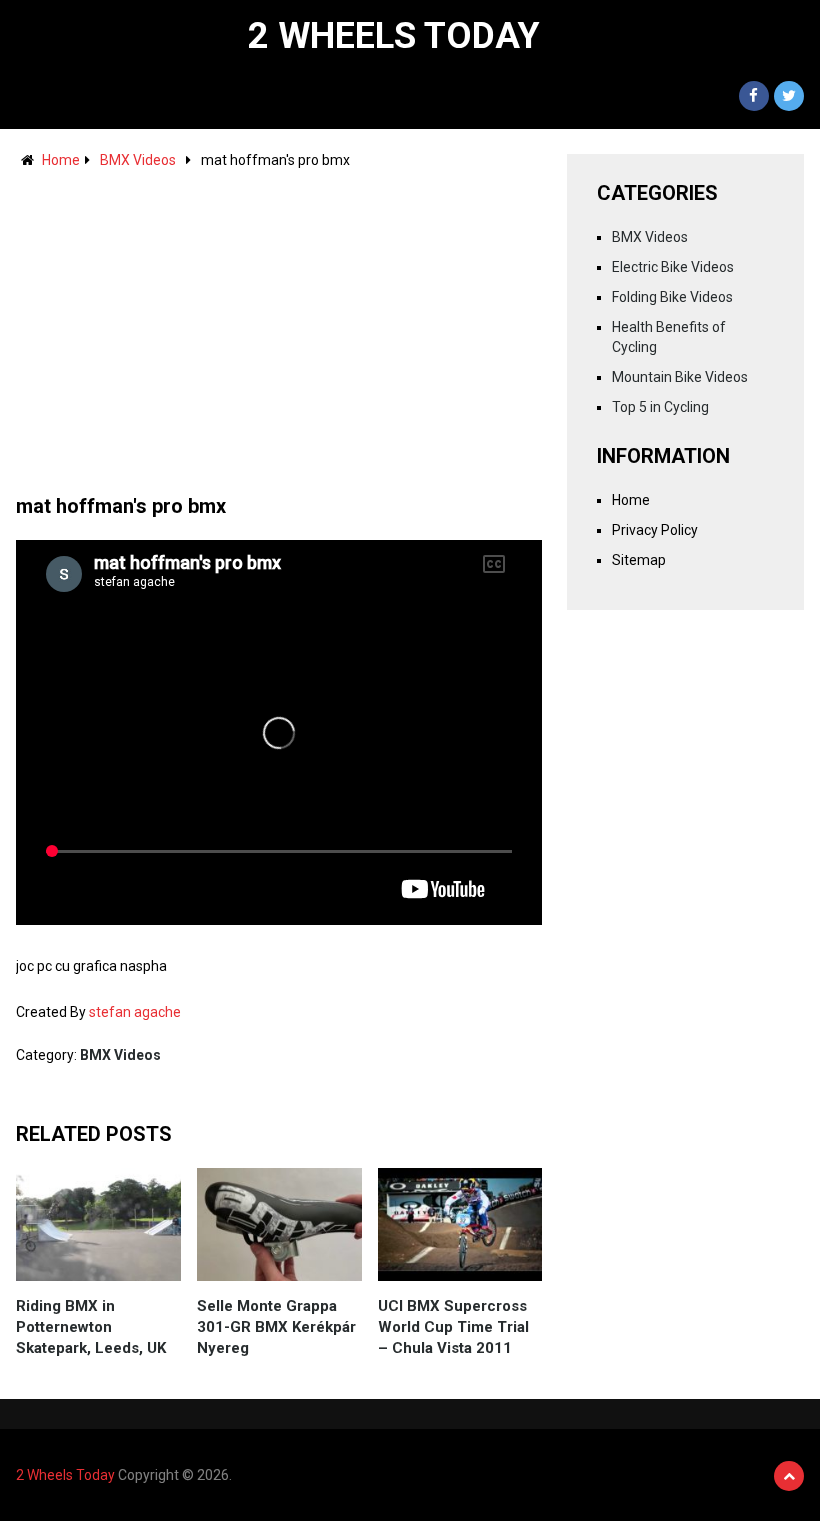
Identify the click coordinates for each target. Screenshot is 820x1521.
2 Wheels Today (394, 36)
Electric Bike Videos (673, 267)
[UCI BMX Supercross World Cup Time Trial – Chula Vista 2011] (460, 1224)
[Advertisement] (279, 322)
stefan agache (135, 1012)
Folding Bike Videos (672, 297)
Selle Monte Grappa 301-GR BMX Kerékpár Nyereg (276, 1327)
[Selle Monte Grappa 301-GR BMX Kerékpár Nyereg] (279, 1224)
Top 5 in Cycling (660, 407)
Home (61, 160)
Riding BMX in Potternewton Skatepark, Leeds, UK (91, 1327)
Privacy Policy (655, 530)
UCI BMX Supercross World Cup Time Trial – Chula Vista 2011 (453, 1327)
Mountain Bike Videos (680, 377)
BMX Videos (138, 160)
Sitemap (639, 560)
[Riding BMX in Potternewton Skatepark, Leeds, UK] (98, 1224)
